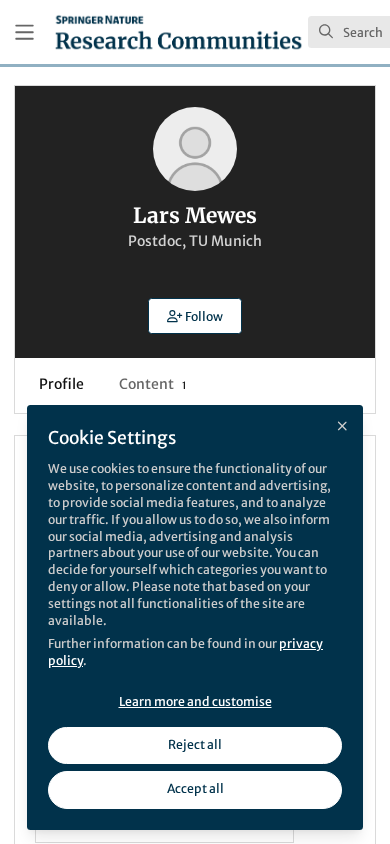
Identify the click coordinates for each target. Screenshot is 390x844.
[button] (195, 316)
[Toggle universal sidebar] (24, 32)
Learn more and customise (195, 701)
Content (152, 384)
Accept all (195, 788)
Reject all (195, 744)
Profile (61, 384)
